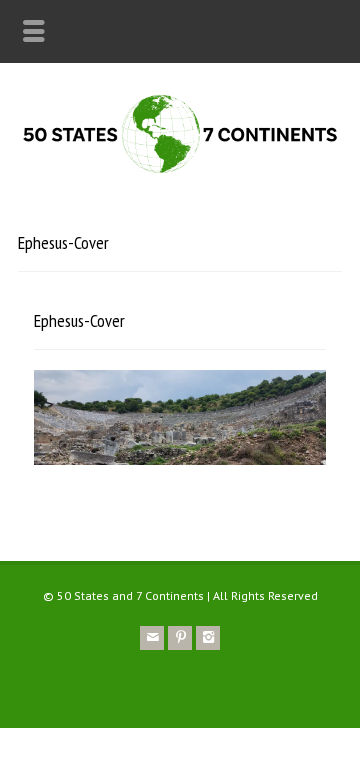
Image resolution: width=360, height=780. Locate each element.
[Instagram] (208, 638)
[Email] (152, 638)
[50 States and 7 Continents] (180, 171)
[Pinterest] (180, 638)
